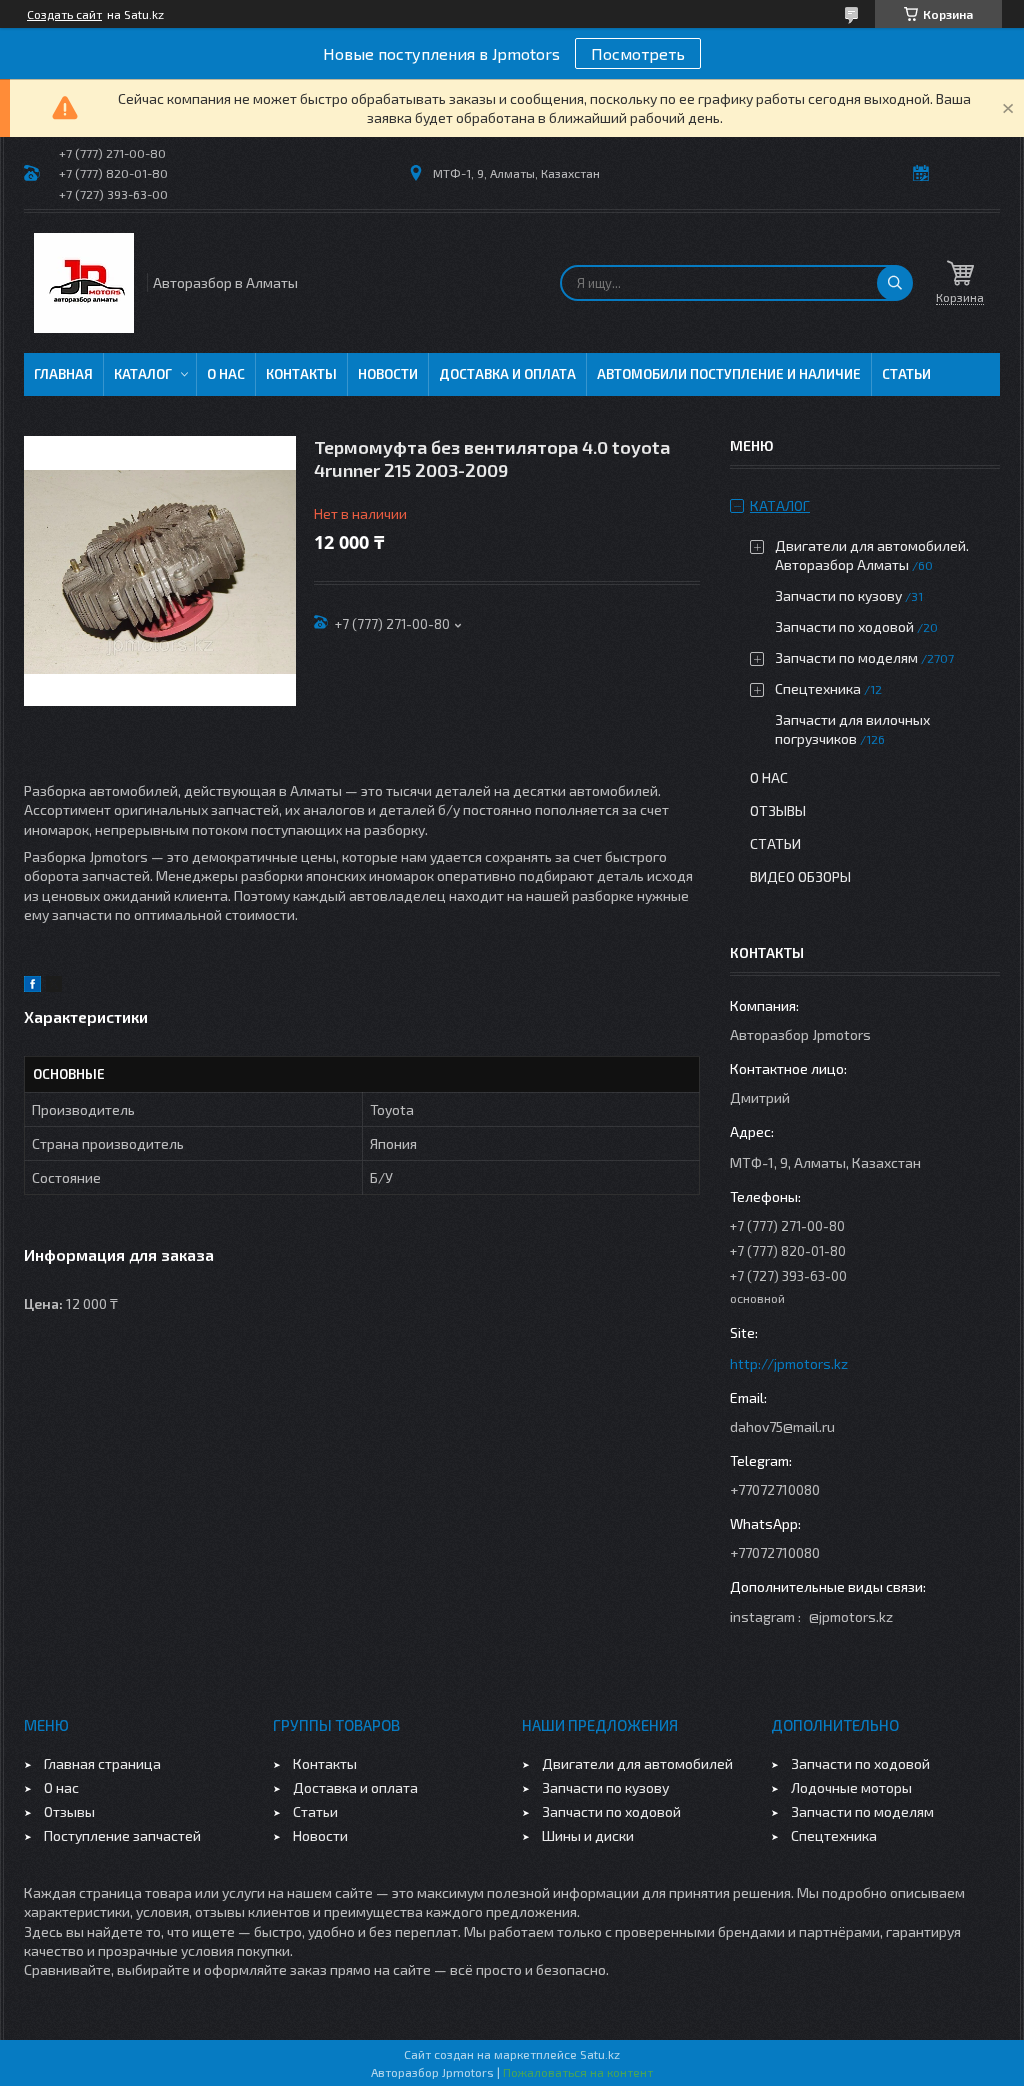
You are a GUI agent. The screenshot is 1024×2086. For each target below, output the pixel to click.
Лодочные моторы (851, 1787)
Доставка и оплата (507, 374)
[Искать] (895, 283)
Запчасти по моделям (846, 657)
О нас (226, 374)
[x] (54, 986)
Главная (63, 374)
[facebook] (32, 986)
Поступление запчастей (122, 1835)
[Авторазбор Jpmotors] (84, 283)
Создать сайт (64, 14)
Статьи (906, 374)
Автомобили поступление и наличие (729, 374)
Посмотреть (638, 53)
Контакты (301, 374)
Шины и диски (588, 1835)
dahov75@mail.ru (782, 1426)
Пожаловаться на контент (578, 2072)
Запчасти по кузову (838, 595)
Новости (388, 374)
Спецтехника (818, 688)
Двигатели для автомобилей (637, 1763)
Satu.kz (600, 2054)
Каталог (143, 374)
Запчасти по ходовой (844, 626)
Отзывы (778, 810)
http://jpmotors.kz (789, 1363)
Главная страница (102, 1763)
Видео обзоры (800, 876)
